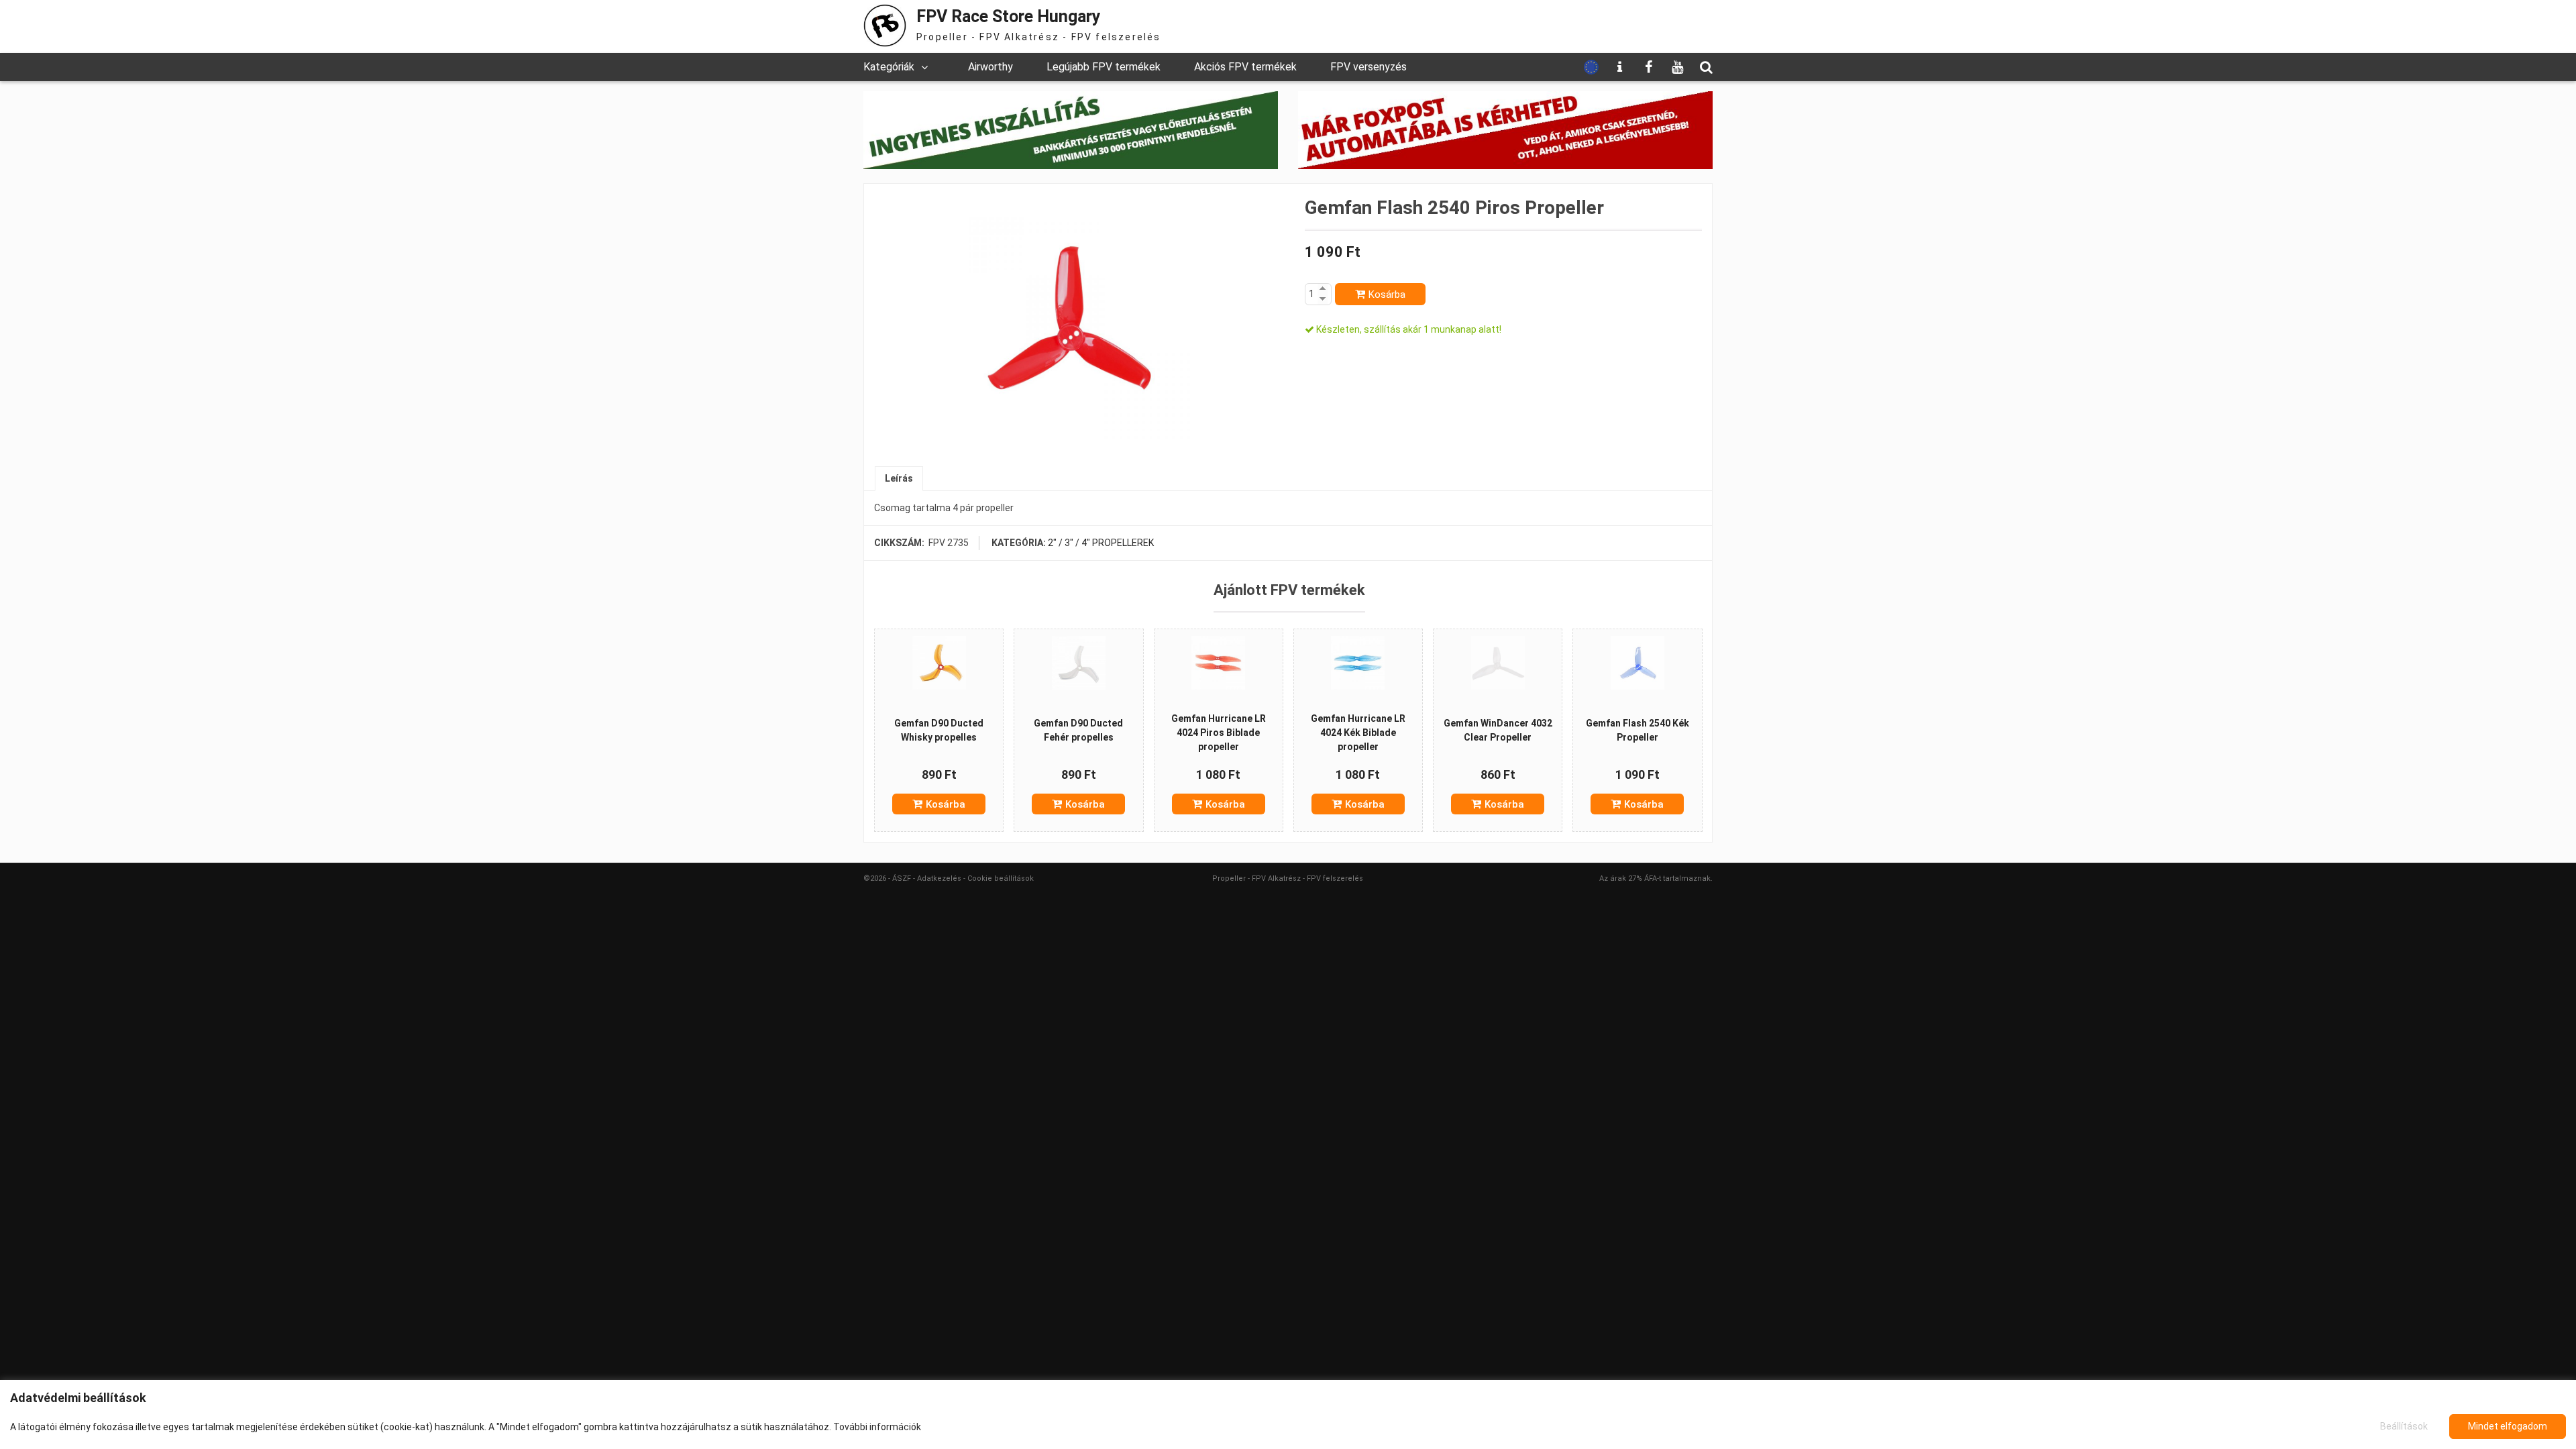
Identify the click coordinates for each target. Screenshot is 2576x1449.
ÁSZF (902, 878)
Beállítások (2404, 1426)
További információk (877, 1427)
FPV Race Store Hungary (1009, 16)
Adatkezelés (939, 878)
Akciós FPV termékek (1245, 67)
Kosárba (1387, 294)
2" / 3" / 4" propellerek (1101, 543)
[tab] (899, 479)
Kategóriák (889, 67)
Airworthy (990, 67)
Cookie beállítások (1001, 878)
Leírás (899, 478)
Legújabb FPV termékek (1104, 67)
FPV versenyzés (1368, 67)
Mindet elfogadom (2508, 1426)
